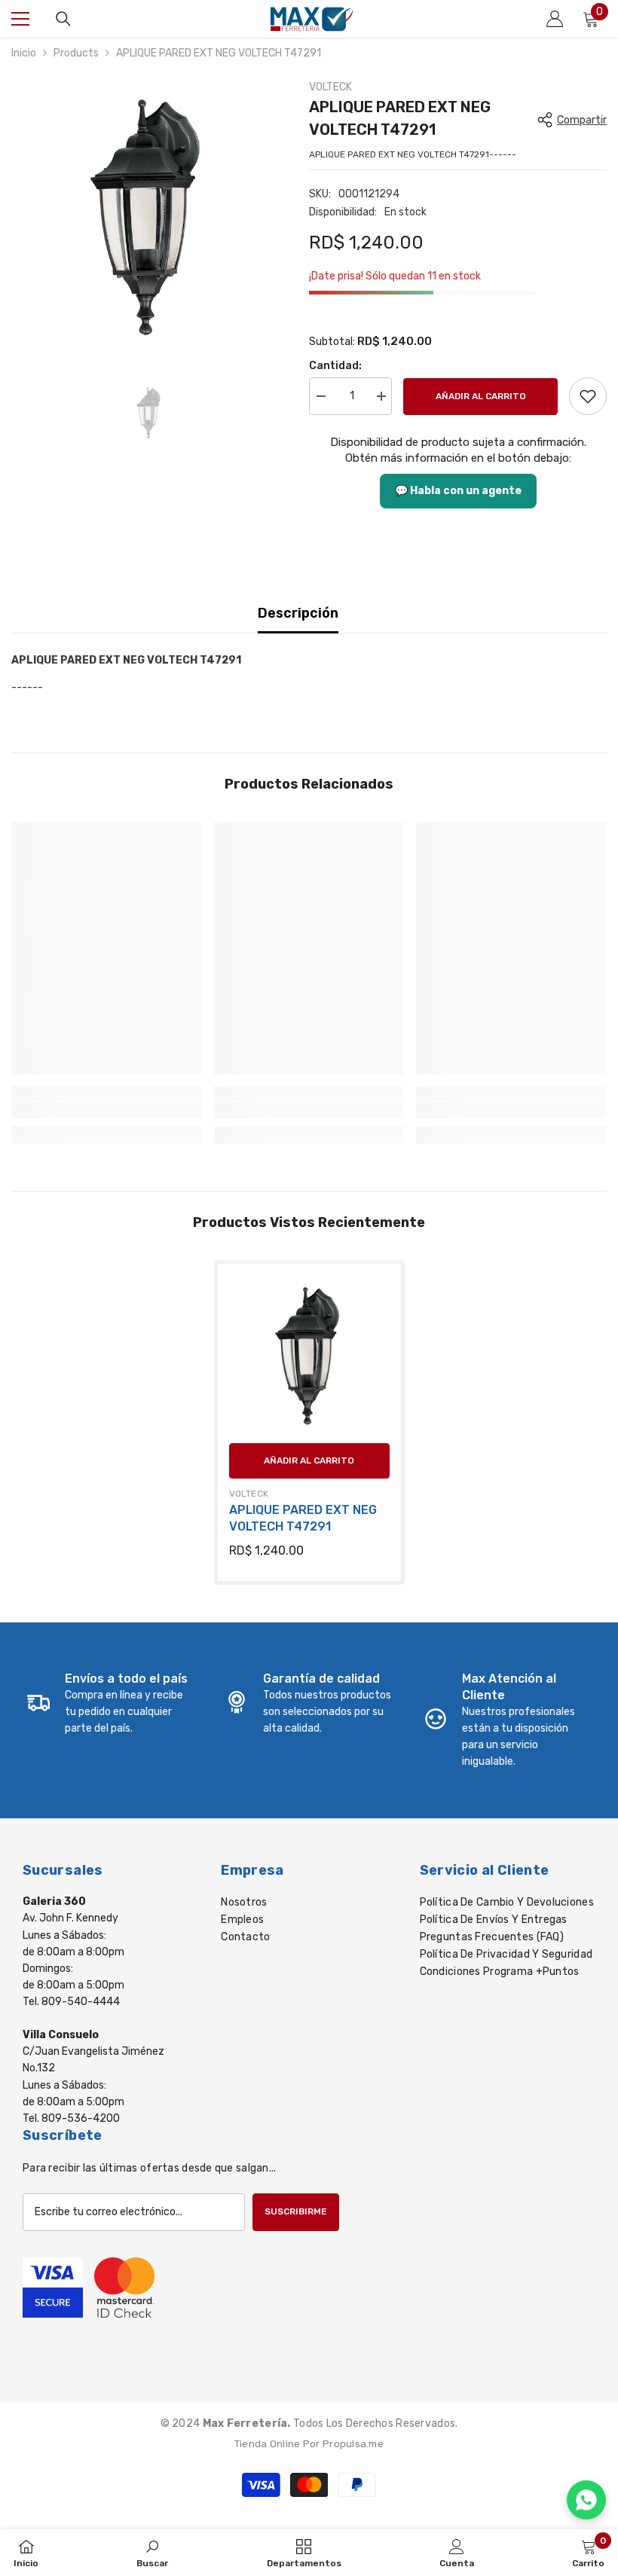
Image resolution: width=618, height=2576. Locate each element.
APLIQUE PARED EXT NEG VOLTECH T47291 (303, 1518)
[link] (588, 396)
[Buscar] (63, 19)
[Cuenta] (555, 19)
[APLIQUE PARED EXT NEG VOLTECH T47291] (309, 1355)
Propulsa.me (353, 2444)
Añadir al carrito (481, 396)
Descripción (298, 613)
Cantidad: (335, 366)
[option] (149, 217)
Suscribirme (296, 2211)
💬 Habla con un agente (458, 491)
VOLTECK (330, 87)
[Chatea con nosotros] (586, 2500)
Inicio (24, 53)
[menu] (20, 19)
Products (76, 53)
